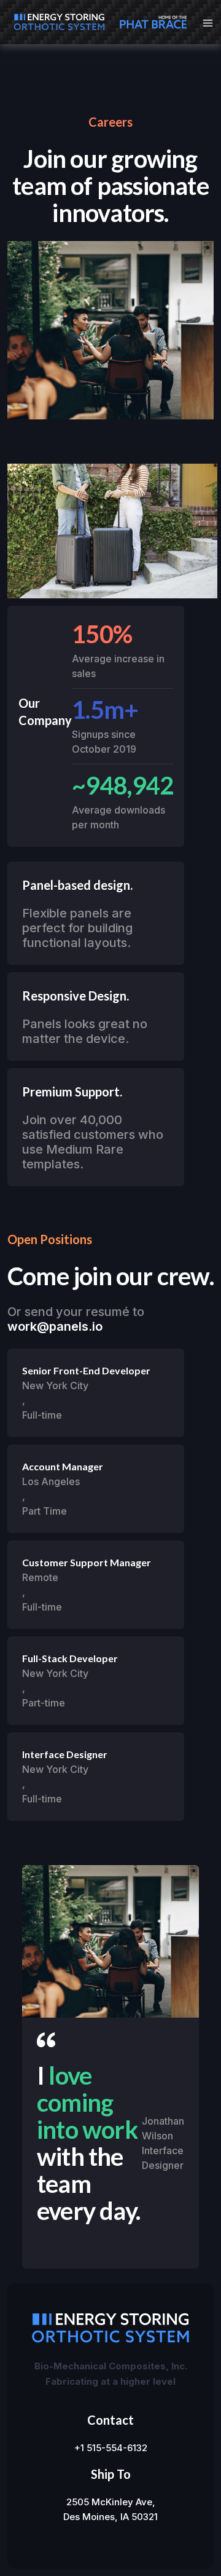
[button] (204, 22)
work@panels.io (55, 1326)
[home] (56, 22)
